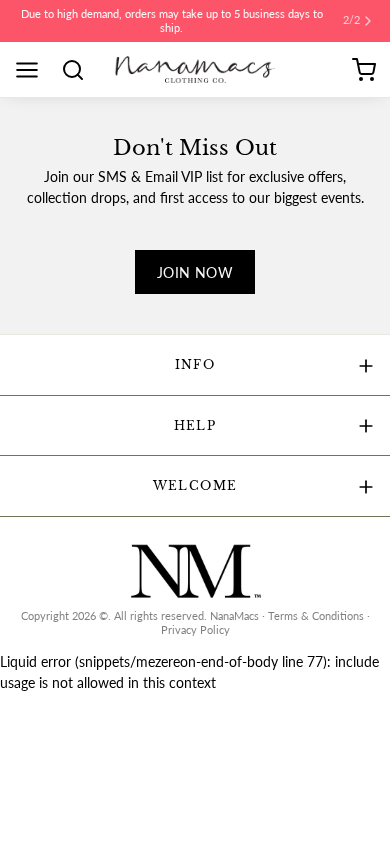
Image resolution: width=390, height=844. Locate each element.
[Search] (80, 70)
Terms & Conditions (316, 616)
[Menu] (34, 70)
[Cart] (364, 70)
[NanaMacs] (195, 69)
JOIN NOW (195, 272)
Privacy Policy (195, 630)
